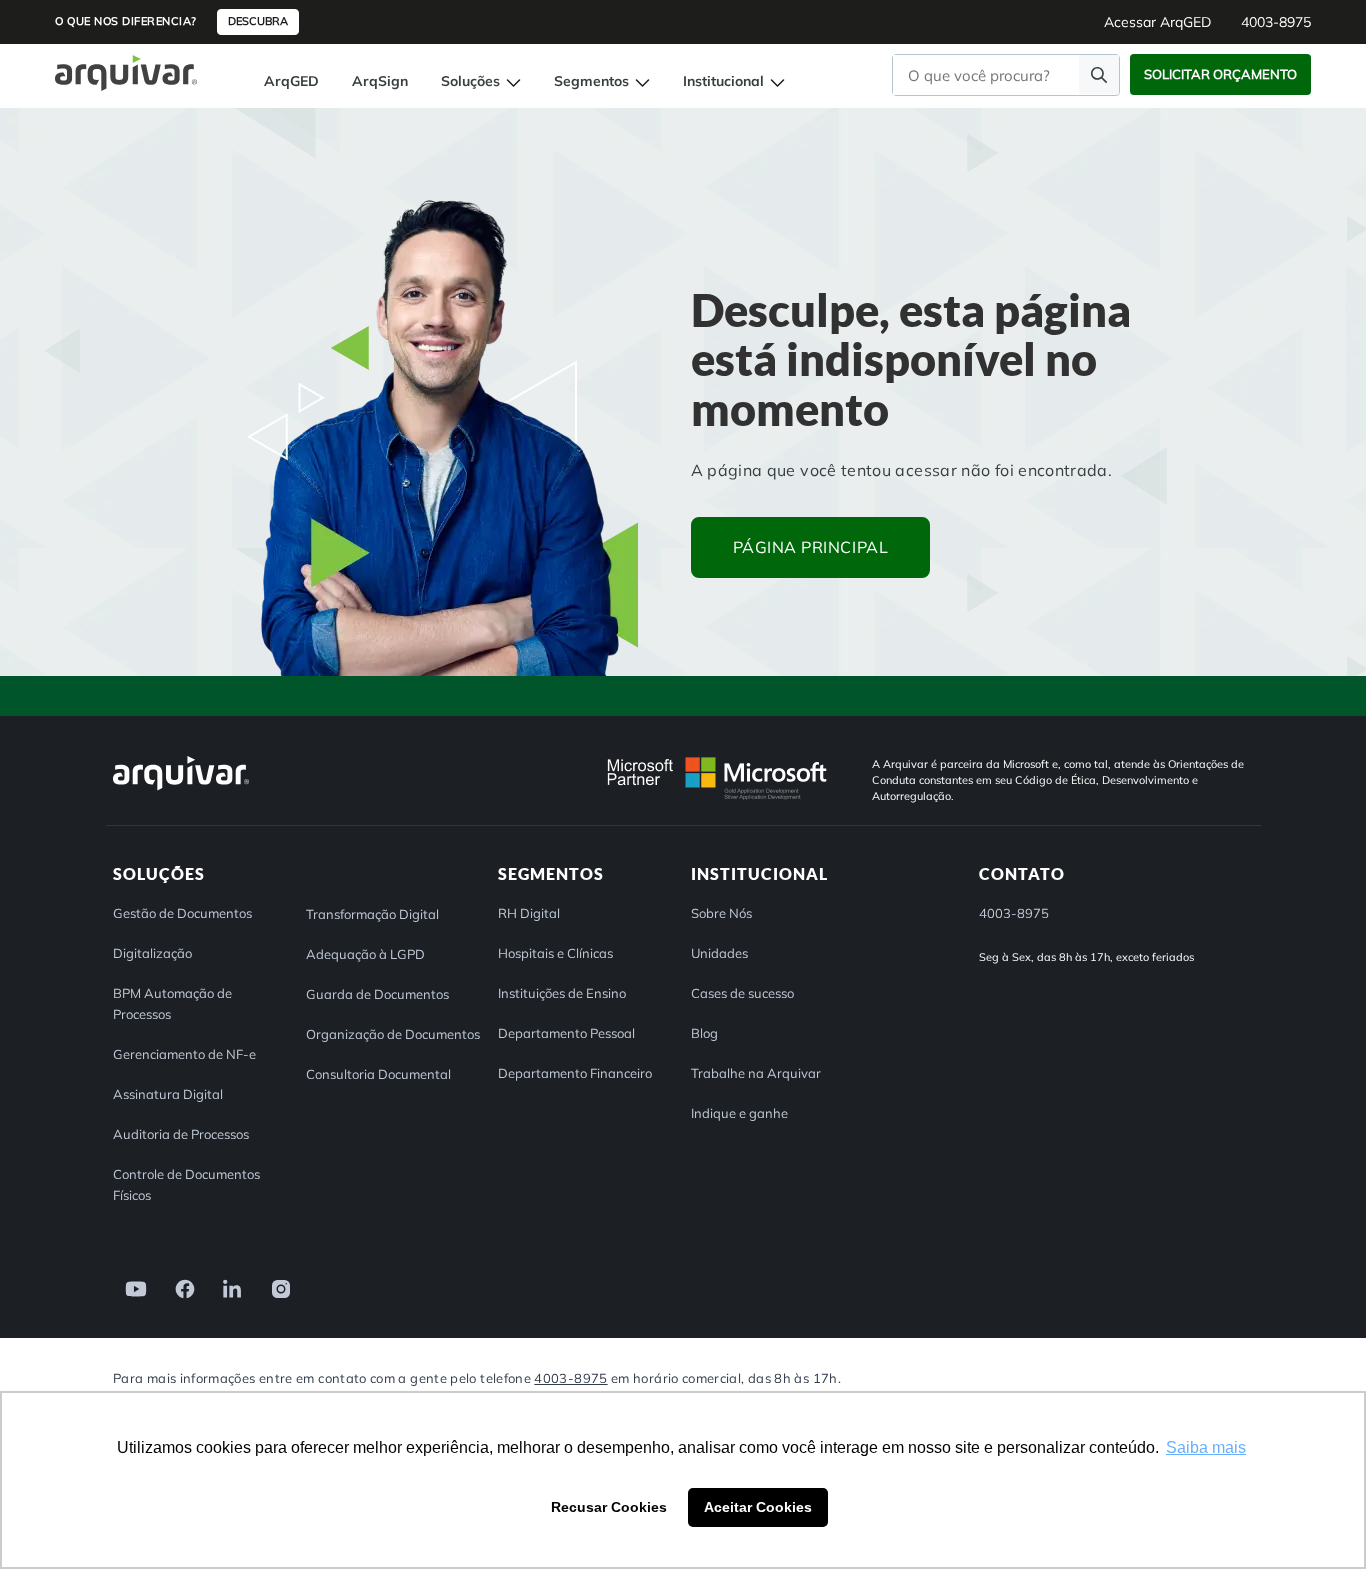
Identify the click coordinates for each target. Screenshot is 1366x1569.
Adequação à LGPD (365, 954)
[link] (130, 1287)
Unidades (719, 953)
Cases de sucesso (742, 993)
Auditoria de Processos (181, 1134)
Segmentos (593, 81)
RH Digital (529, 913)
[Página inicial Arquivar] (126, 71)
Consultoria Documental (378, 1074)
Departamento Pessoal (566, 1033)
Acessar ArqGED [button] (1157, 22)
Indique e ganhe (739, 1113)
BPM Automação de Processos (172, 1003)
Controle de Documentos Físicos (186, 1184)
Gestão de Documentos (182, 913)
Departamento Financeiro (575, 1073)
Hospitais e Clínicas (555, 953)
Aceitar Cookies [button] (758, 1507)
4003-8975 (570, 1378)
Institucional (725, 81)
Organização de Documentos (393, 1034)
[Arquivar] (181, 789)
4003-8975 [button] (1276, 22)
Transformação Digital (372, 914)
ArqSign (380, 81)
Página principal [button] (811, 547)
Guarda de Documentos (377, 994)
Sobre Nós (721, 913)
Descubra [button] (258, 21)
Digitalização (152, 953)
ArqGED (291, 81)
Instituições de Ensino (562, 993)
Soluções (472, 81)
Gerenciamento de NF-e (184, 1054)
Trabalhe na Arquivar (756, 1073)
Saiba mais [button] (1206, 1447)
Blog (704, 1033)
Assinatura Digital (168, 1094)
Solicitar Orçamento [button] (1220, 74)
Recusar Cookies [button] (609, 1507)
